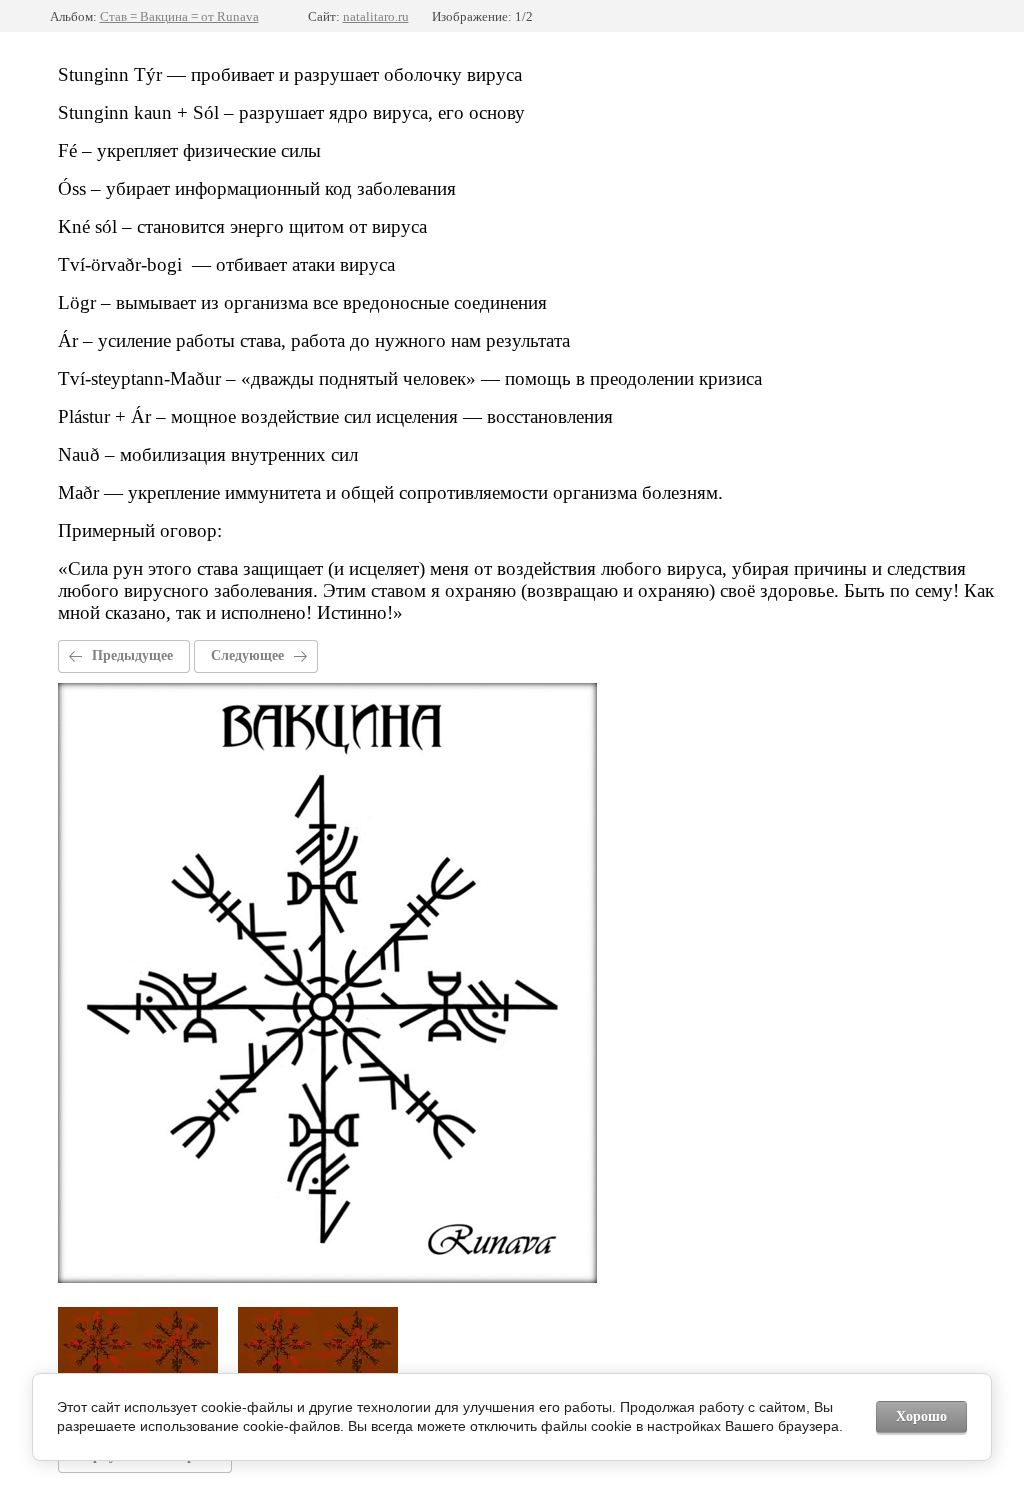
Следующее (247, 655)
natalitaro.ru (376, 16)
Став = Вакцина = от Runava (179, 16)
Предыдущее (132, 655)
